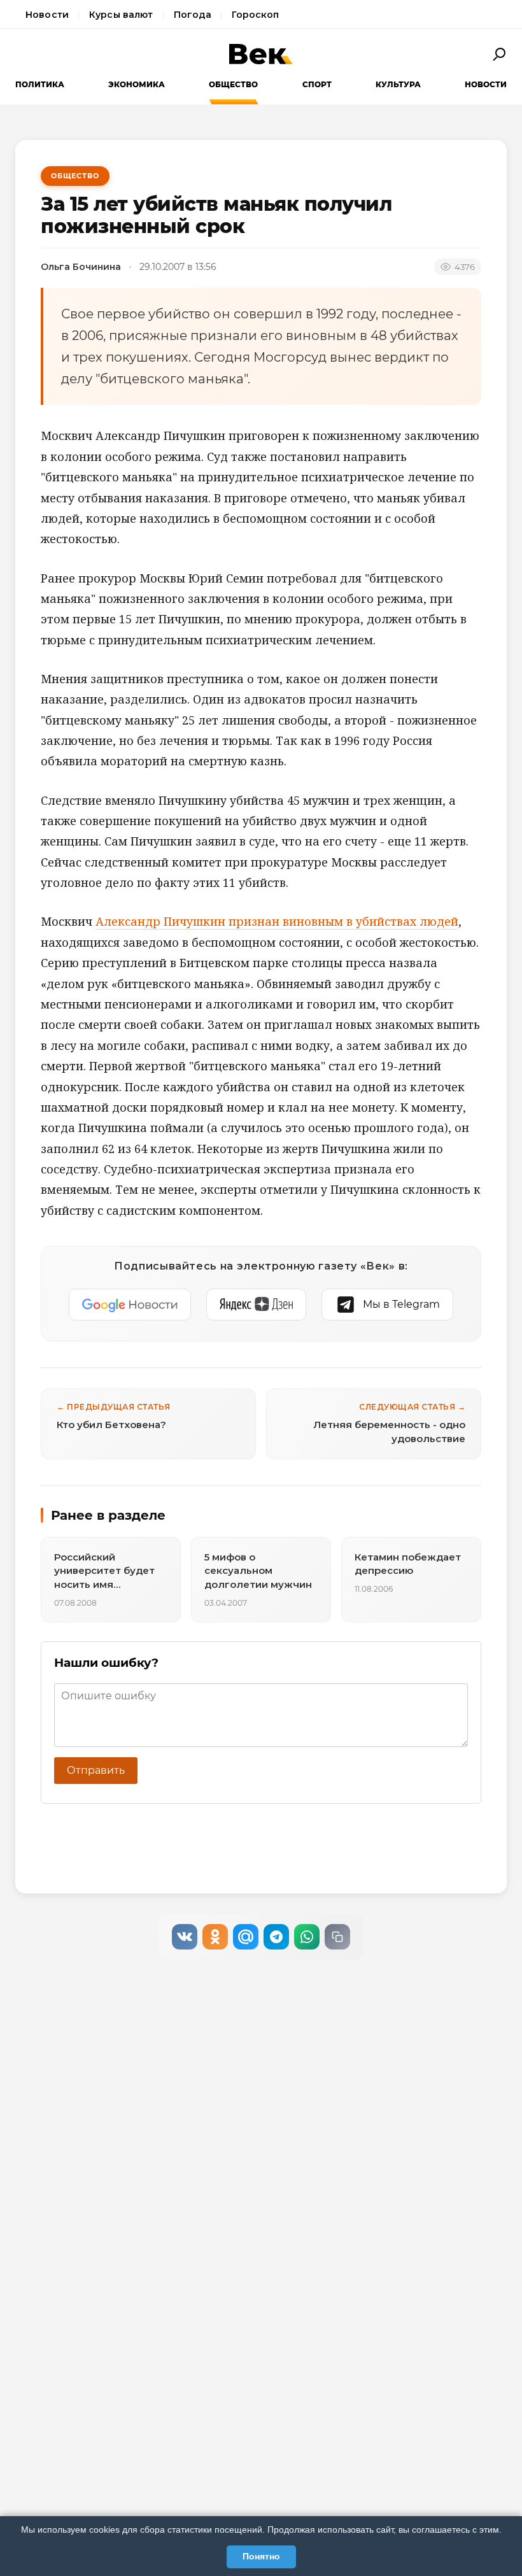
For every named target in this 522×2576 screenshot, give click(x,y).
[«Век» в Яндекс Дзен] (256, 1305)
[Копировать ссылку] (337, 1937)
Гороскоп (255, 15)
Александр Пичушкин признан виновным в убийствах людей (277, 921)
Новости (47, 15)
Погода (193, 15)
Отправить (96, 1770)
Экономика (137, 84)
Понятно (261, 2556)
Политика (40, 84)
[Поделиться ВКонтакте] (185, 1937)
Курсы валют (121, 15)
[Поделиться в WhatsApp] (307, 1937)
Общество (233, 84)
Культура (398, 84)
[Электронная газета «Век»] (261, 54)
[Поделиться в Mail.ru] (246, 1937)
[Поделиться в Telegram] (276, 1937)
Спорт (317, 84)
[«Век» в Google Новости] (130, 1305)
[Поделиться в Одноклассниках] (215, 1937)
